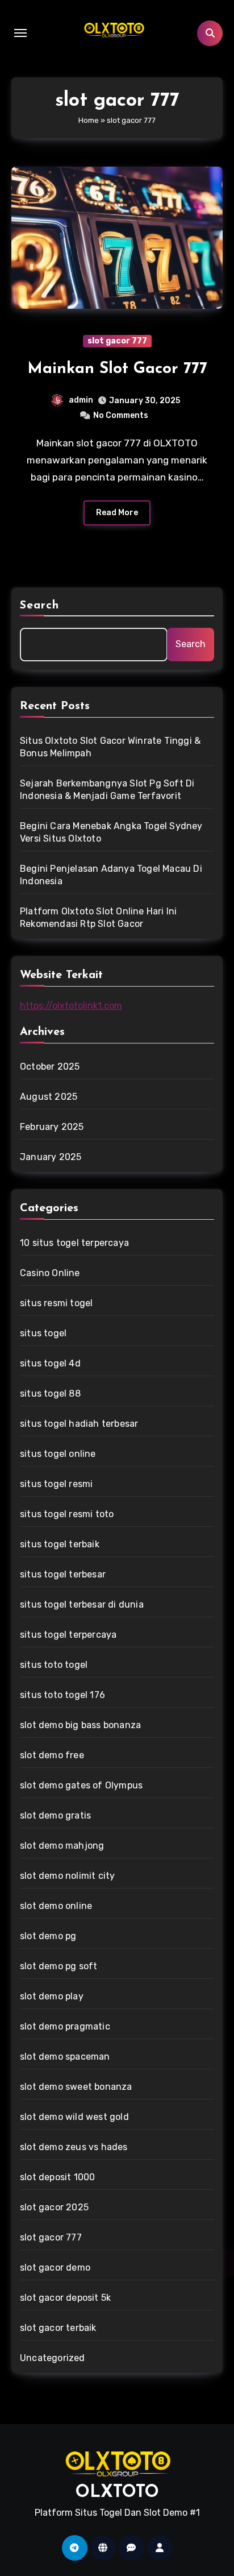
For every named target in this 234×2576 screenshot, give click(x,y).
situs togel (43, 1333)
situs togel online (58, 1454)
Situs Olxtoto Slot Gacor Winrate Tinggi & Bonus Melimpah (110, 747)
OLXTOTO (117, 2493)
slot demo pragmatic (65, 2026)
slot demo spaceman (65, 2057)
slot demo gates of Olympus (81, 1785)
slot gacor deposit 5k (65, 2298)
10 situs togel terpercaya (74, 1243)
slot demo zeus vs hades (74, 2147)
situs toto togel (54, 1665)
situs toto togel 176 (62, 1695)
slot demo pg (48, 1936)
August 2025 (49, 1097)
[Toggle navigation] (20, 33)
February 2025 (52, 1127)
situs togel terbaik (60, 1544)
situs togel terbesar (63, 1574)
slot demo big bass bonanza (80, 1725)
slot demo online (56, 1906)
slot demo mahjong (62, 1846)
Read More (117, 513)
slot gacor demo (55, 2268)
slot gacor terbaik (58, 2328)
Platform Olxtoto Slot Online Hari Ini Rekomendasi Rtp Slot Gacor (98, 918)
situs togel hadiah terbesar (79, 1424)
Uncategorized (53, 2358)
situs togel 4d (50, 1363)
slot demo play (52, 1996)
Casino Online (50, 1273)
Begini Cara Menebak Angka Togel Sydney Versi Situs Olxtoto (111, 832)
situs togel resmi (56, 1484)
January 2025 (51, 1157)
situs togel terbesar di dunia (82, 1604)
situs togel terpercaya (68, 1635)
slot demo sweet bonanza (76, 2087)
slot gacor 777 (117, 341)
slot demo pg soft (58, 1966)
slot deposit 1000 (57, 2177)
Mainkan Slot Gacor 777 (117, 369)
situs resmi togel (56, 1303)
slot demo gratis (55, 1815)
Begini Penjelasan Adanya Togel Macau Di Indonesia (111, 875)
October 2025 (50, 1067)
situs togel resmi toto (67, 1514)
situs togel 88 (50, 1393)
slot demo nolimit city (67, 1876)
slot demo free (52, 1755)
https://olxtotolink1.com (71, 1006)
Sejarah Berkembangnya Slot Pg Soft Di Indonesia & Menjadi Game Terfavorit (107, 790)
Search (40, 606)
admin (81, 400)
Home (89, 120)
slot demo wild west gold (74, 2117)
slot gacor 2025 (54, 2207)
